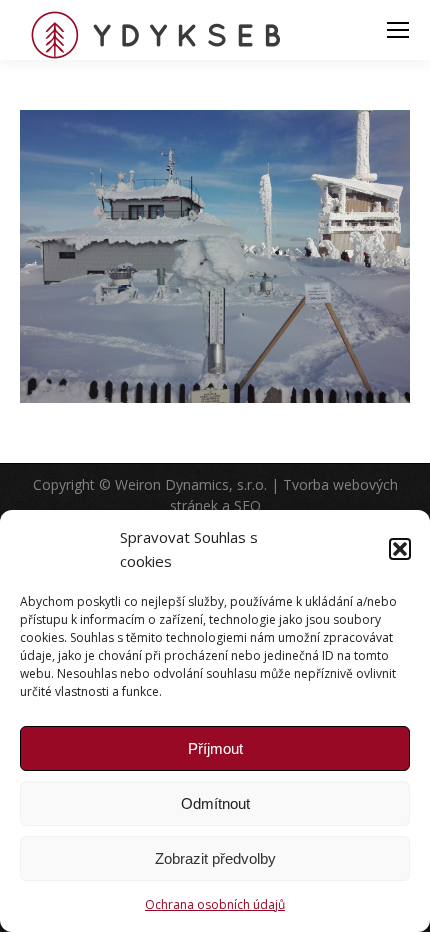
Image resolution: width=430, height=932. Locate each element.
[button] (400, 549)
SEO (247, 505)
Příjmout (215, 748)
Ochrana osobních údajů (215, 904)
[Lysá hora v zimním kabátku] (215, 256)
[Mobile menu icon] (398, 30)
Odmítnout (215, 803)
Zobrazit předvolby (215, 858)
